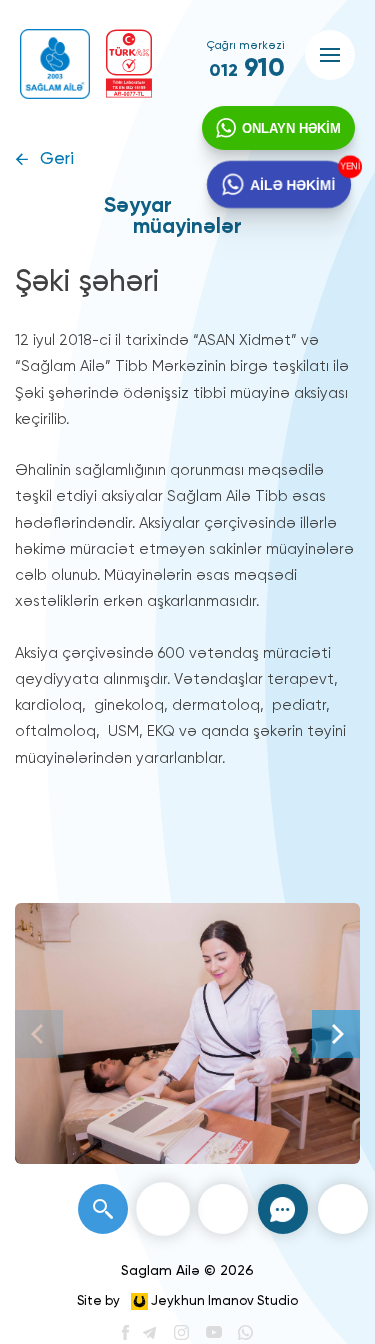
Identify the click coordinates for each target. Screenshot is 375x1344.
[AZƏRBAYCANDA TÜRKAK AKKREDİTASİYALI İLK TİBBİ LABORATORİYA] (129, 63)
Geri (57, 159)
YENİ (345, 167)
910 (247, 69)
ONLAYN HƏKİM (291, 128)
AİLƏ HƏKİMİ (291, 183)
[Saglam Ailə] (55, 64)
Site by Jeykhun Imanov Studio (187, 1301)
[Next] (336, 1034)
